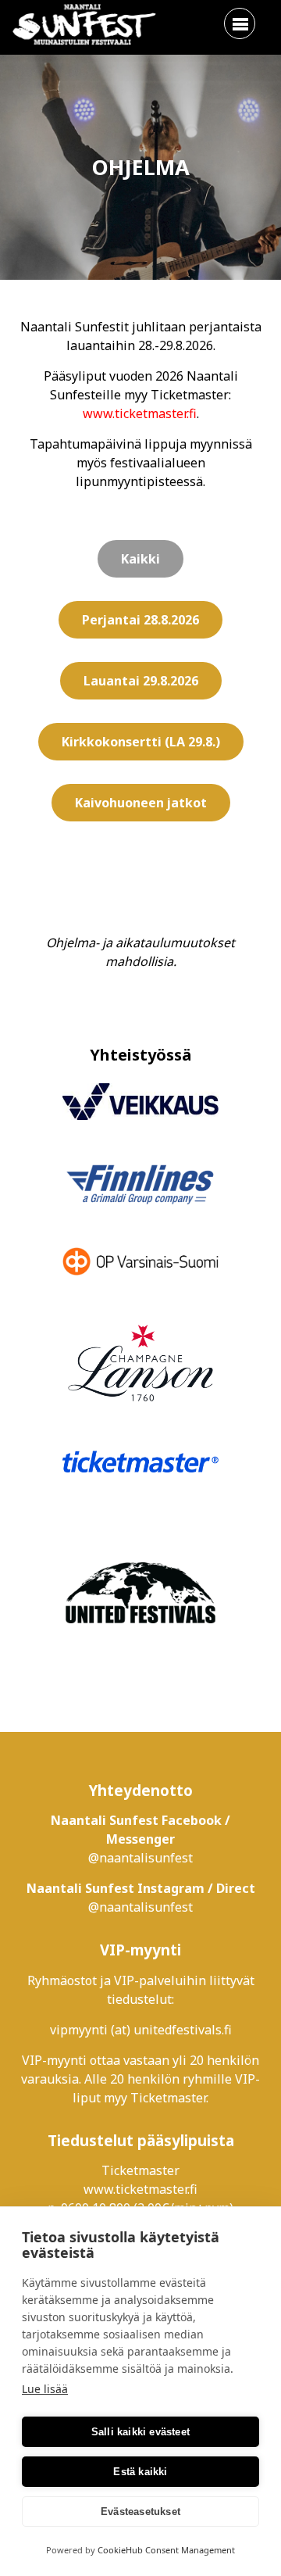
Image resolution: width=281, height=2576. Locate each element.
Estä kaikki (140, 2472)
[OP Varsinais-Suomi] (140, 1264)
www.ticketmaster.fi (140, 413)
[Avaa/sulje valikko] (240, 23)
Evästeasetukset (140, 2512)
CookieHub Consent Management (166, 2550)
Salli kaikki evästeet (140, 2432)
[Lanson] (140, 1366)
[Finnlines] (140, 1186)
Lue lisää (45, 2389)
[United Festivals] (140, 1595)
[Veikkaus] (140, 1104)
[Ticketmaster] (140, 1463)
